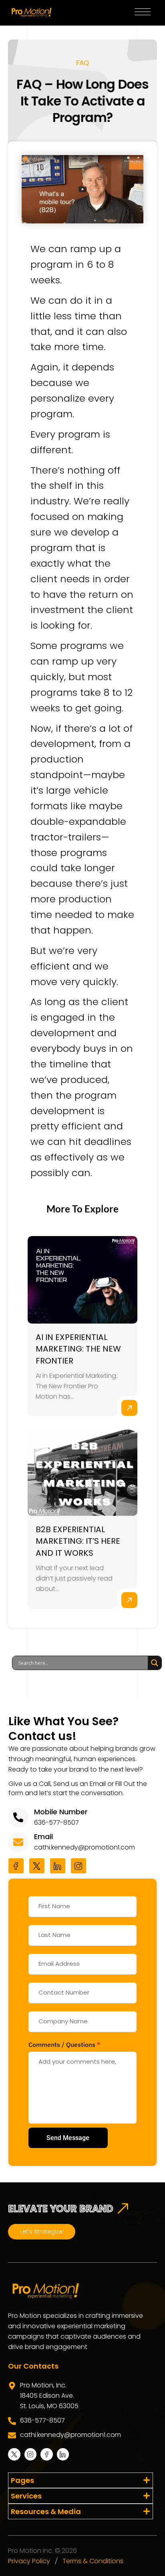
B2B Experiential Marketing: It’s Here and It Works (78, 1541)
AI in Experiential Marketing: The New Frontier (78, 1349)
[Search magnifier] (155, 1663)
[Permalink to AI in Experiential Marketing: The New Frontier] (82, 1280)
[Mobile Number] (18, 1818)
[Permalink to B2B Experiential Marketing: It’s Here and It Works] (82, 1472)
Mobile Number (61, 1812)
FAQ (83, 63)
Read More (129, 1408)
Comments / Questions (64, 2044)
